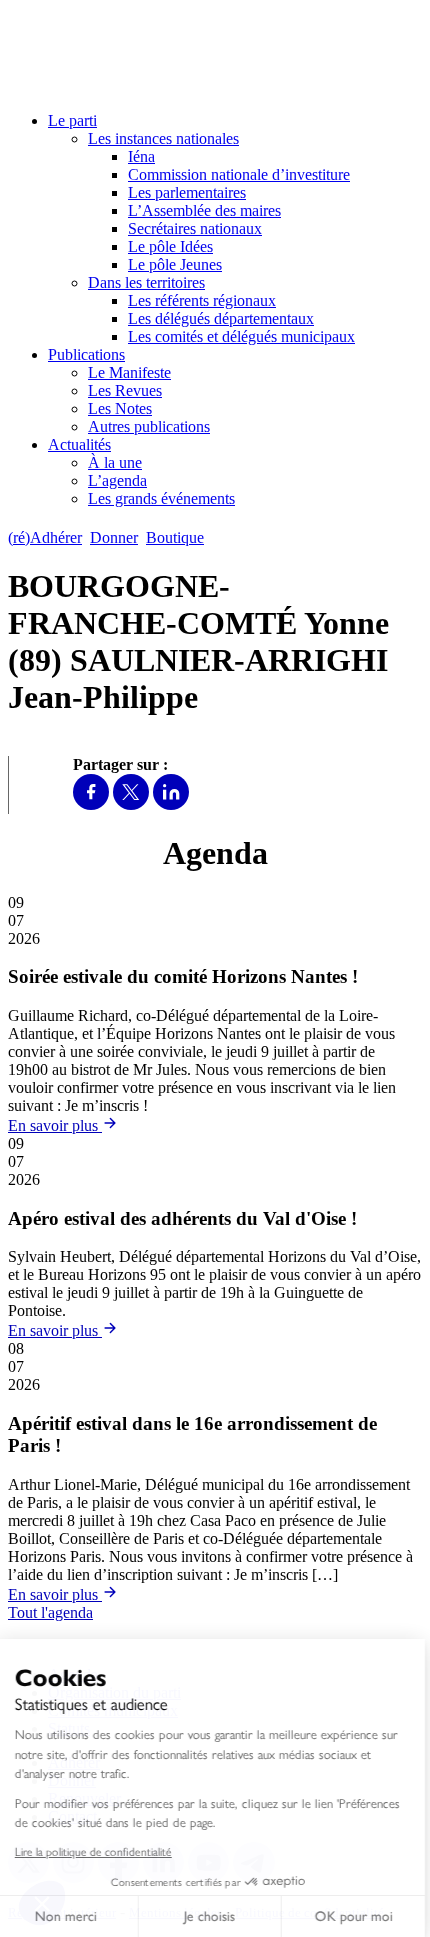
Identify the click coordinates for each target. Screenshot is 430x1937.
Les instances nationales (163, 138)
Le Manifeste (129, 372)
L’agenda (117, 480)
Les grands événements (161, 498)
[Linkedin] (171, 804)
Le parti (72, 120)
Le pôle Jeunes (175, 264)
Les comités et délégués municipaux (241, 336)
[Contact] (221, 537)
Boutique (175, 537)
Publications (86, 354)
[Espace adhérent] (247, 537)
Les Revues (125, 390)
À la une (115, 462)
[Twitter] (131, 804)
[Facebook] (91, 804)
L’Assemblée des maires (204, 210)
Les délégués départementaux (221, 318)
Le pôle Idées (170, 246)
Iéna (141, 156)
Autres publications (149, 426)
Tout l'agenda (50, 1612)
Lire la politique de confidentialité (98, 1851)
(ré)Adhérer (45, 537)
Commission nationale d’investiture (239, 174)
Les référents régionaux (202, 300)
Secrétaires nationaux (195, 228)
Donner (114, 537)
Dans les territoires (146, 282)
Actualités (79, 444)
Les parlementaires (187, 192)
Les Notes (120, 408)
